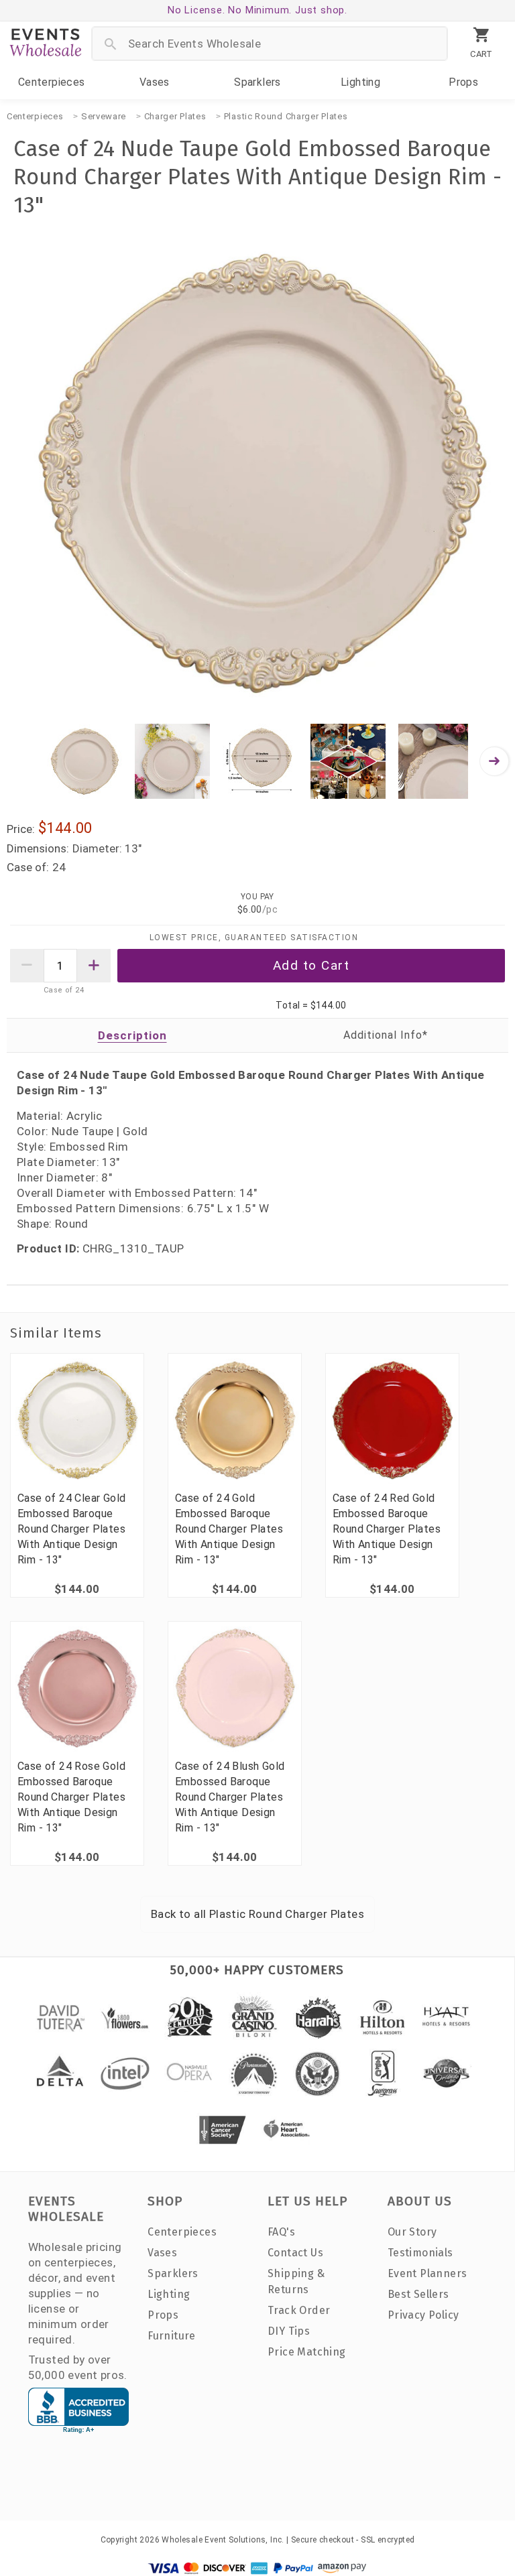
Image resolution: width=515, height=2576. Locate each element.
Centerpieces (52, 82)
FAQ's (281, 2232)
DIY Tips (289, 2331)
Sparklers (257, 82)
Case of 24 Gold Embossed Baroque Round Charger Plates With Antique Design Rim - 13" (229, 1529)
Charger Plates (175, 116)
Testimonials (420, 2253)
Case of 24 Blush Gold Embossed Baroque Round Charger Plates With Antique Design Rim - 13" (230, 1797)
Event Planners (427, 2273)
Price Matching (307, 2352)
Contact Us (295, 2253)
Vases (155, 82)
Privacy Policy (423, 2315)
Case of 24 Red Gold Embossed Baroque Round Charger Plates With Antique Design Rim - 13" (387, 1529)
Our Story (412, 2232)
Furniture (172, 2336)
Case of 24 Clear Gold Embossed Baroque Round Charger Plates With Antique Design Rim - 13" (71, 1529)
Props (463, 82)
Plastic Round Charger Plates (286, 116)
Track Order (299, 2310)
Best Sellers (418, 2294)
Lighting (360, 82)
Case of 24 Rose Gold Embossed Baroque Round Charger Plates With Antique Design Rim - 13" (71, 1797)
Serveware (104, 116)
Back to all (257, 1914)
